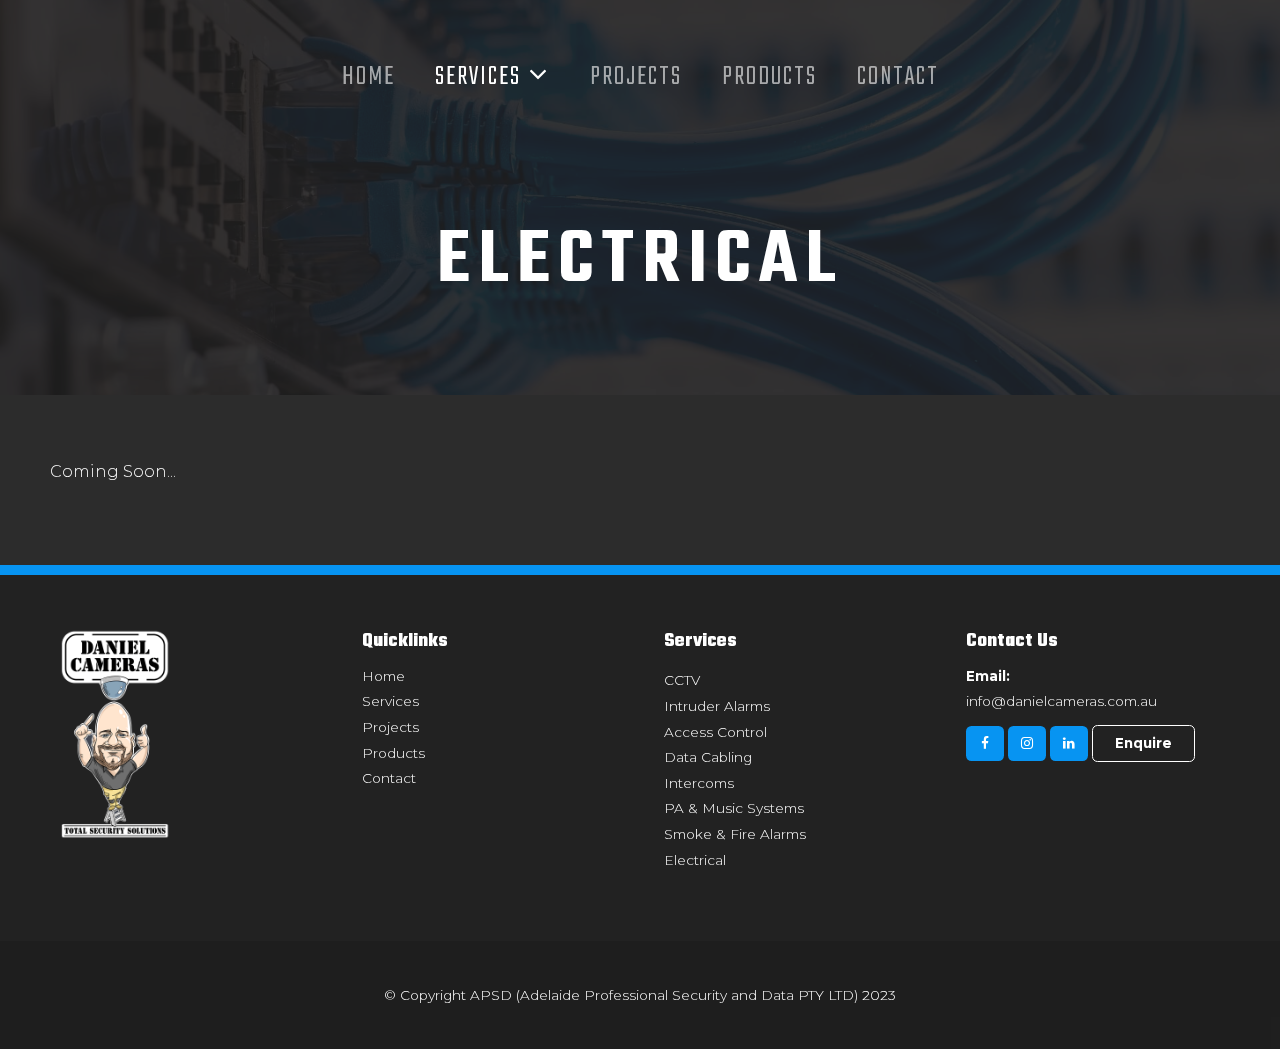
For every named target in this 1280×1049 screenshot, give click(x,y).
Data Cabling (708, 757)
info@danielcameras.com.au (1061, 689)
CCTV (682, 680)
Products (769, 77)
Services (478, 77)
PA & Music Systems (734, 808)
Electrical (695, 860)
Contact (898, 77)
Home (368, 77)
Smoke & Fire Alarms (735, 834)
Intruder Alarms (717, 706)
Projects (636, 77)
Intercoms (699, 783)
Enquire (1143, 743)
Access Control (715, 732)
